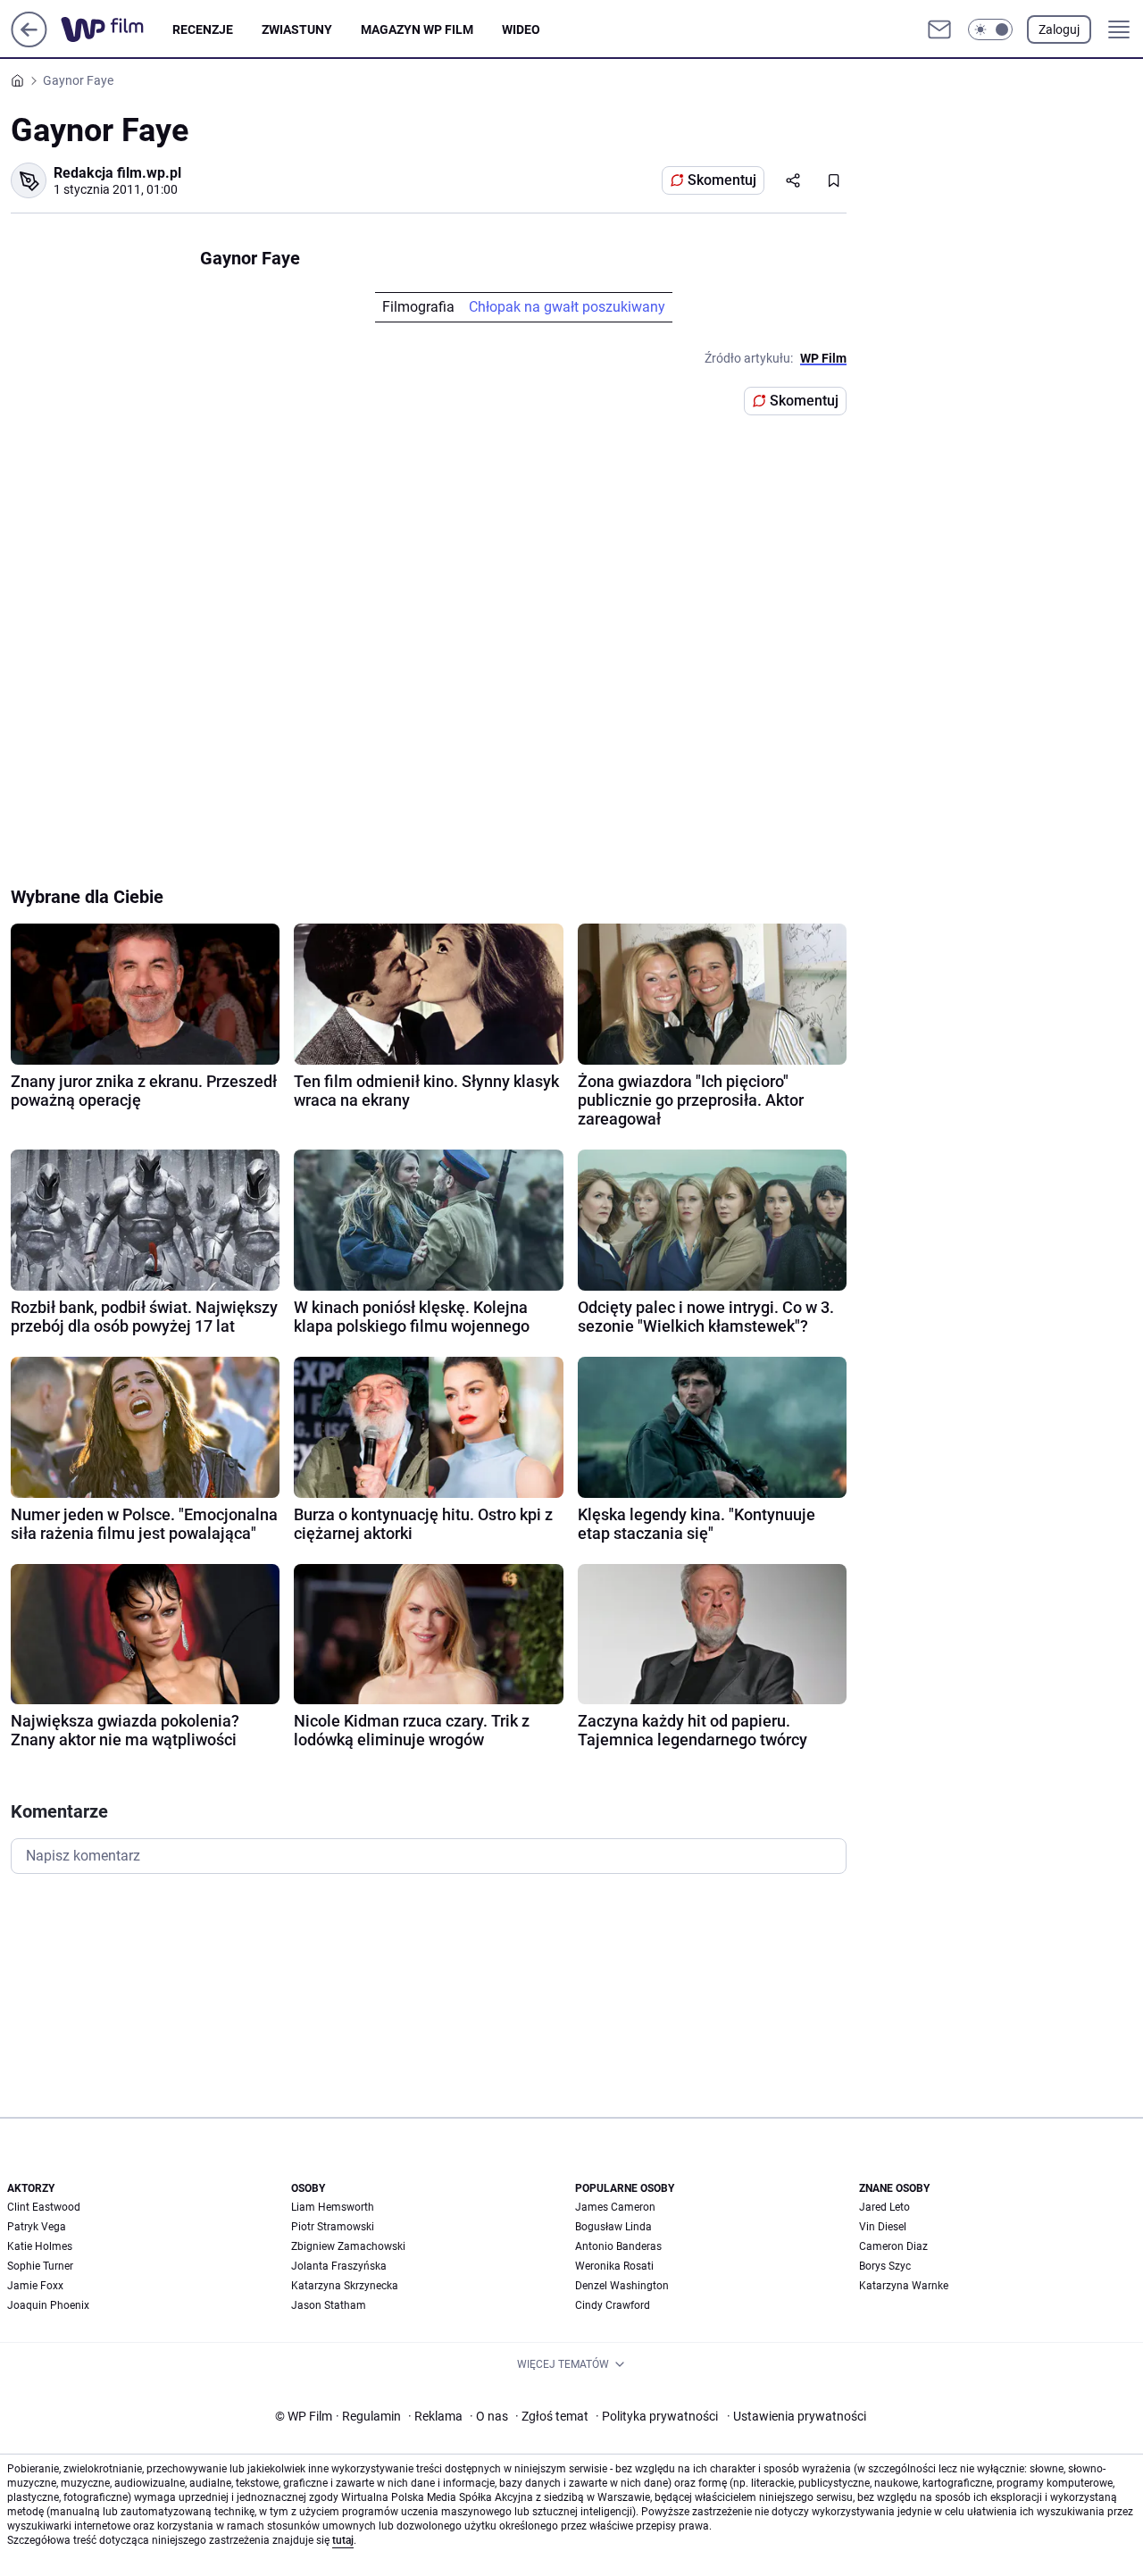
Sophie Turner (40, 2266)
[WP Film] (117, 29)
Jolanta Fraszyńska (339, 2266)
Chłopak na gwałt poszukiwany (567, 307)
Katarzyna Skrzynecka (345, 2286)
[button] (990, 29)
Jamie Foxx (35, 2286)
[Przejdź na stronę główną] (29, 42)
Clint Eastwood (44, 2207)
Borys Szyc (885, 2266)
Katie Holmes (40, 2246)
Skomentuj (722, 180)
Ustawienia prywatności (797, 2416)
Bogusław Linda (613, 2227)
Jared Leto (884, 2207)
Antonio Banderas (618, 2246)
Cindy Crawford (613, 2305)
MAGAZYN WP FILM (417, 29)
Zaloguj (1059, 29)
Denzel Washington (622, 2286)
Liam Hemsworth (333, 2207)
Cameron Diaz (893, 2246)
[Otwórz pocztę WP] (939, 29)
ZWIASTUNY (297, 29)
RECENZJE (203, 29)
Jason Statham (329, 2305)
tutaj (343, 2540)
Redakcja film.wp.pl (117, 173)
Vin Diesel (883, 2227)
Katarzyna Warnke (904, 2286)
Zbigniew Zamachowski (348, 2246)
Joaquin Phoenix (48, 2305)
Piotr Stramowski (333, 2227)
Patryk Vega (37, 2227)
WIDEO (521, 29)
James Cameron (615, 2207)
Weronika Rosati (614, 2266)
